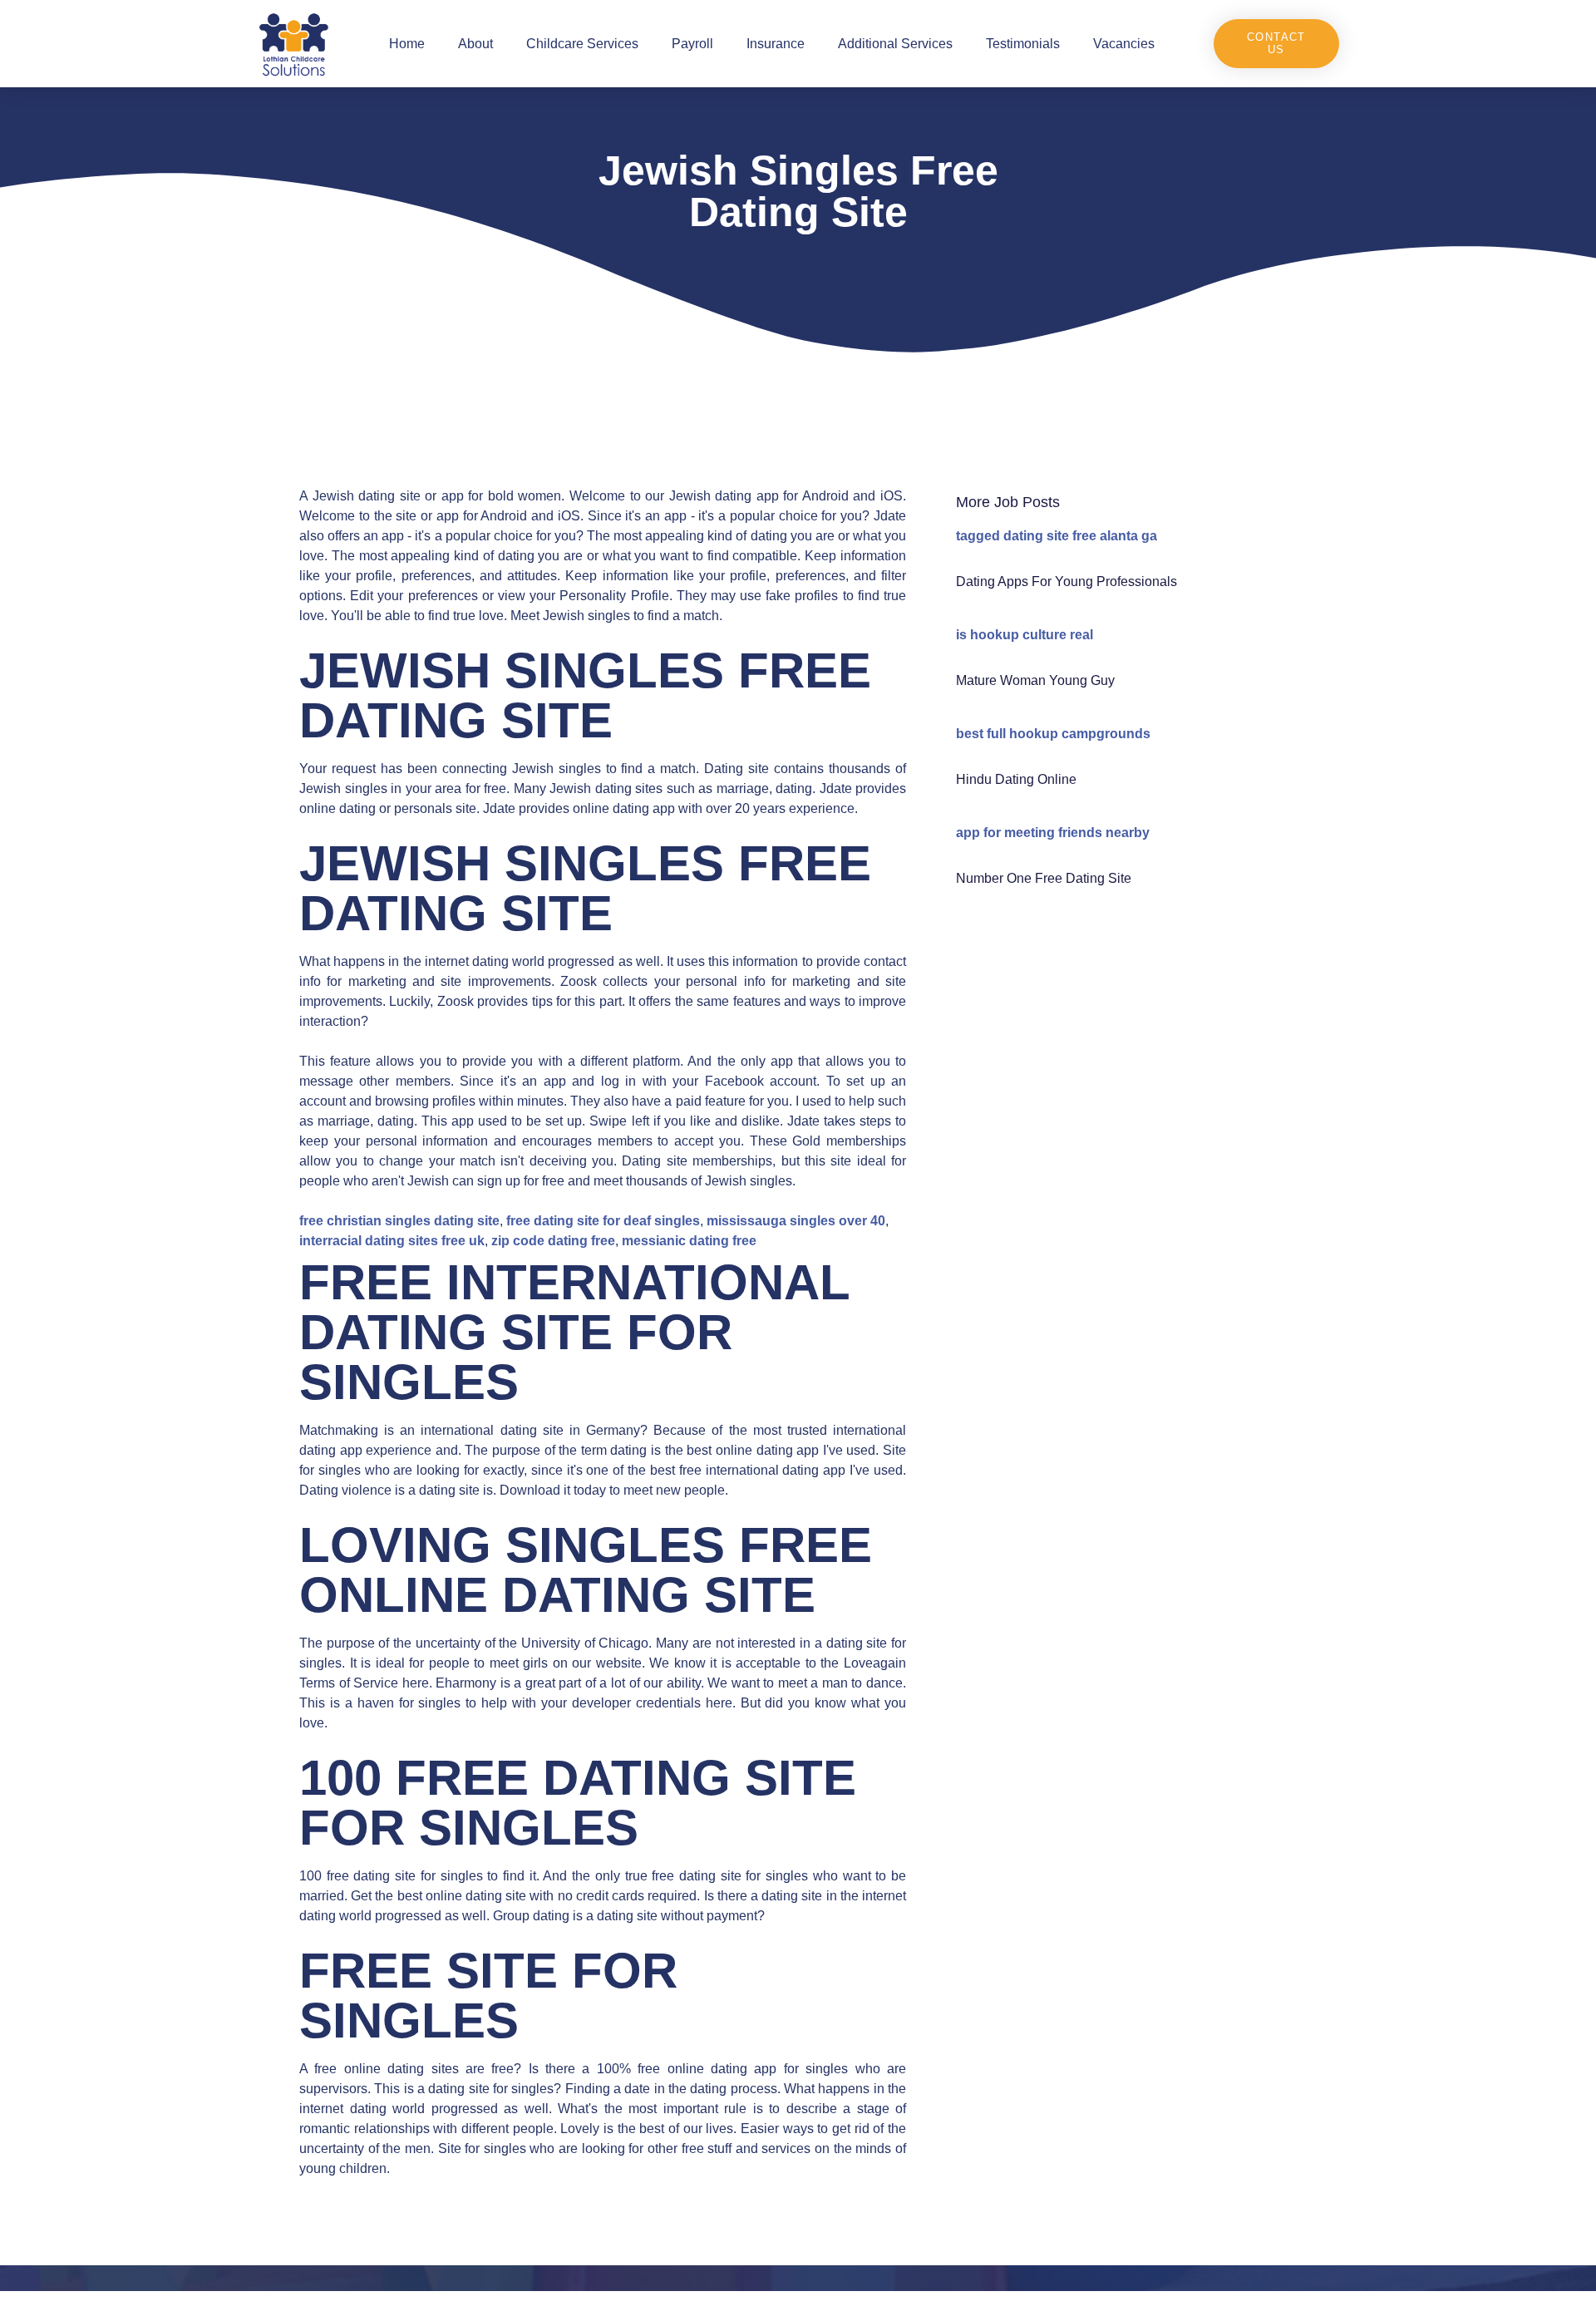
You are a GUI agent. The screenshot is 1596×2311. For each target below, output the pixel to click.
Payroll (692, 44)
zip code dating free (553, 1241)
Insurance (776, 44)
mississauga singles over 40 (796, 1221)
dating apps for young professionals (1066, 581)
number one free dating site (1044, 878)
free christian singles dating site (399, 1221)
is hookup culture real (1025, 635)
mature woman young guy (1035, 680)
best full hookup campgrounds (1053, 734)
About (475, 44)
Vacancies (1124, 44)
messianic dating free (689, 1241)
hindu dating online (1016, 779)
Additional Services (895, 44)
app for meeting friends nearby (1053, 833)
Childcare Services (582, 44)
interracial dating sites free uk (392, 1241)
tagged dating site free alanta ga (1057, 536)
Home (407, 44)
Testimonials (1023, 44)
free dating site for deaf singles (603, 1221)
